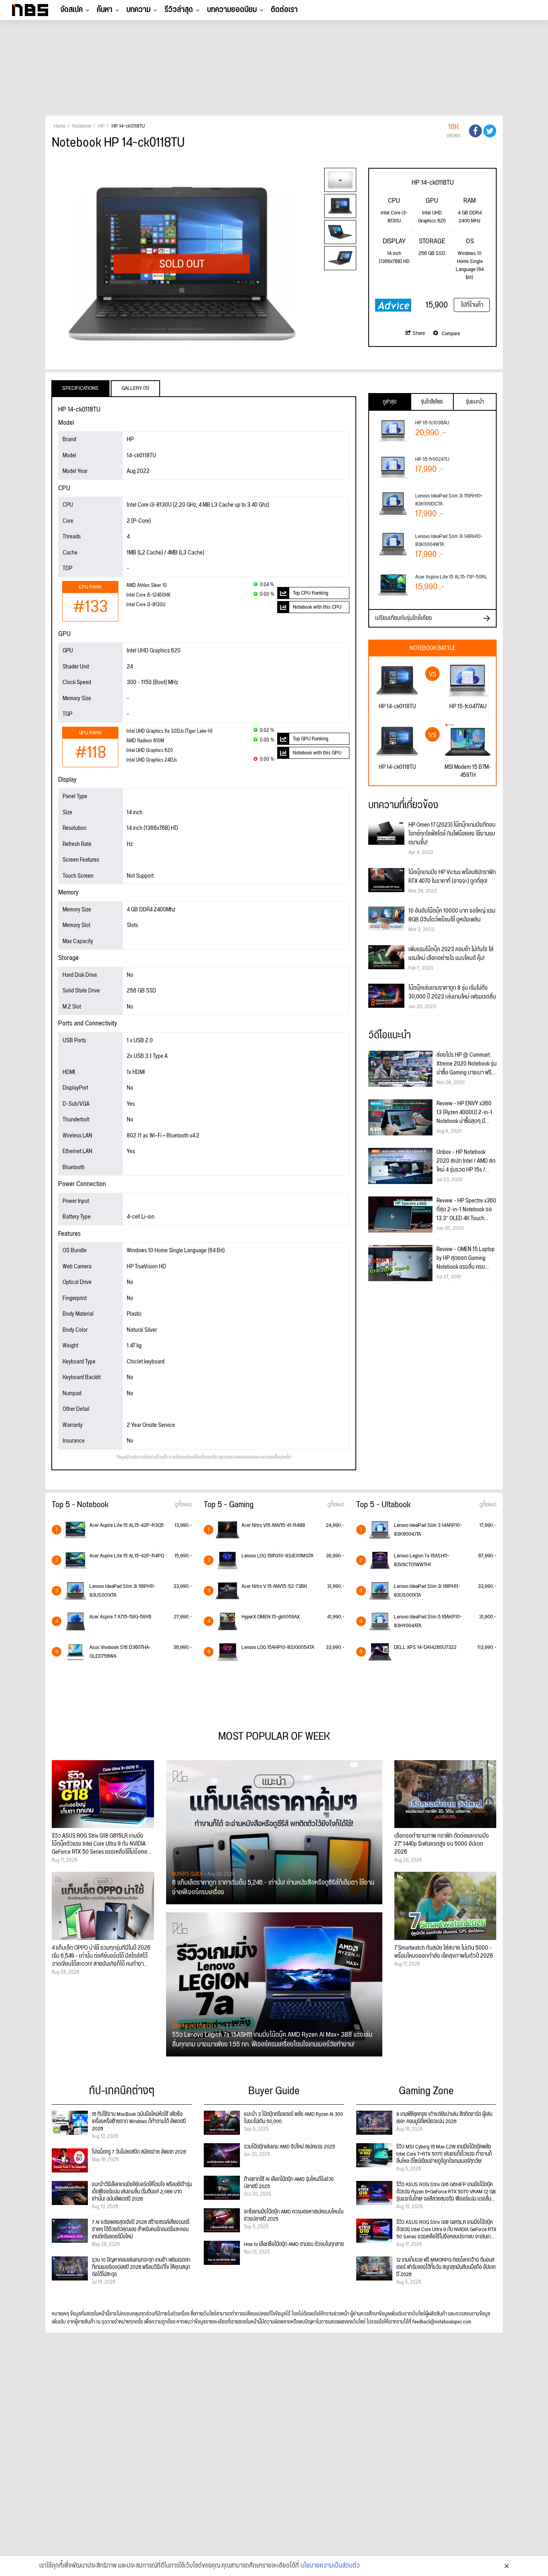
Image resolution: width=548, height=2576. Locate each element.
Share (419, 333)
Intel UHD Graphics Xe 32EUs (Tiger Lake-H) (169, 731)
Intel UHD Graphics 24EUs (152, 760)
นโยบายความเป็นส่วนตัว (330, 2566)
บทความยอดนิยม (232, 10)
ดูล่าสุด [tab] (390, 402)
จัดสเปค (71, 10)
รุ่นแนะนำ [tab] (475, 402)
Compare (450, 334)
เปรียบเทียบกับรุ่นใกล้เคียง (404, 618)
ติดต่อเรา (284, 10)
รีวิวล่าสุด (179, 10)
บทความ (138, 10)
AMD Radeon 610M (145, 741)
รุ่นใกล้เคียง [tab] (432, 402)
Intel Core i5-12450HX (148, 595)
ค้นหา (105, 10)
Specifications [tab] (80, 388)
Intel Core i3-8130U (146, 605)
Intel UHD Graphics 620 (150, 751)
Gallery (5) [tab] (135, 388)
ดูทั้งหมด (183, 1505)
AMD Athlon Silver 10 (147, 586)
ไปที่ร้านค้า (472, 305)
